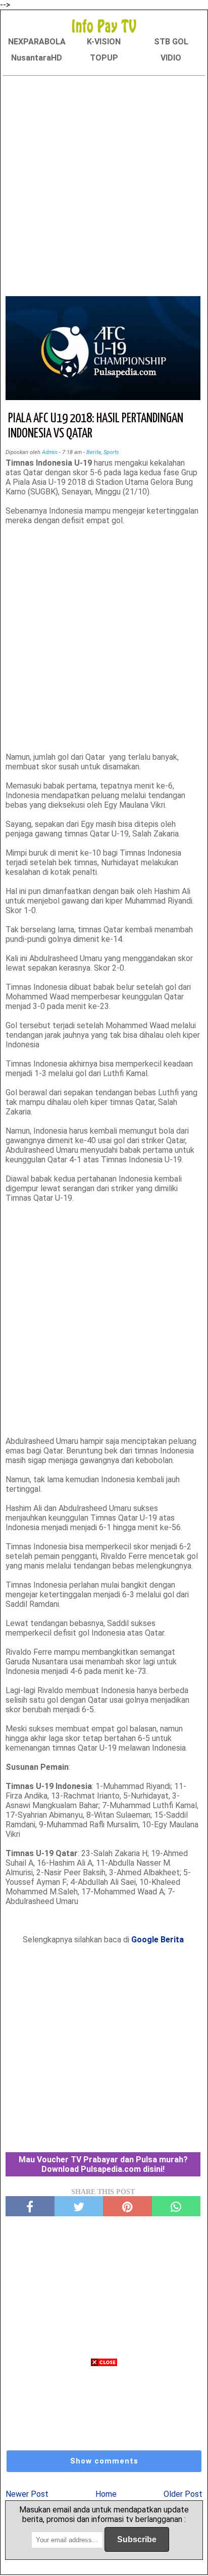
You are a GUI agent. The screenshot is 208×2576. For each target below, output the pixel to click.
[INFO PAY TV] (104, 25)
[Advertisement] (104, 184)
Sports (111, 452)
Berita (94, 452)
